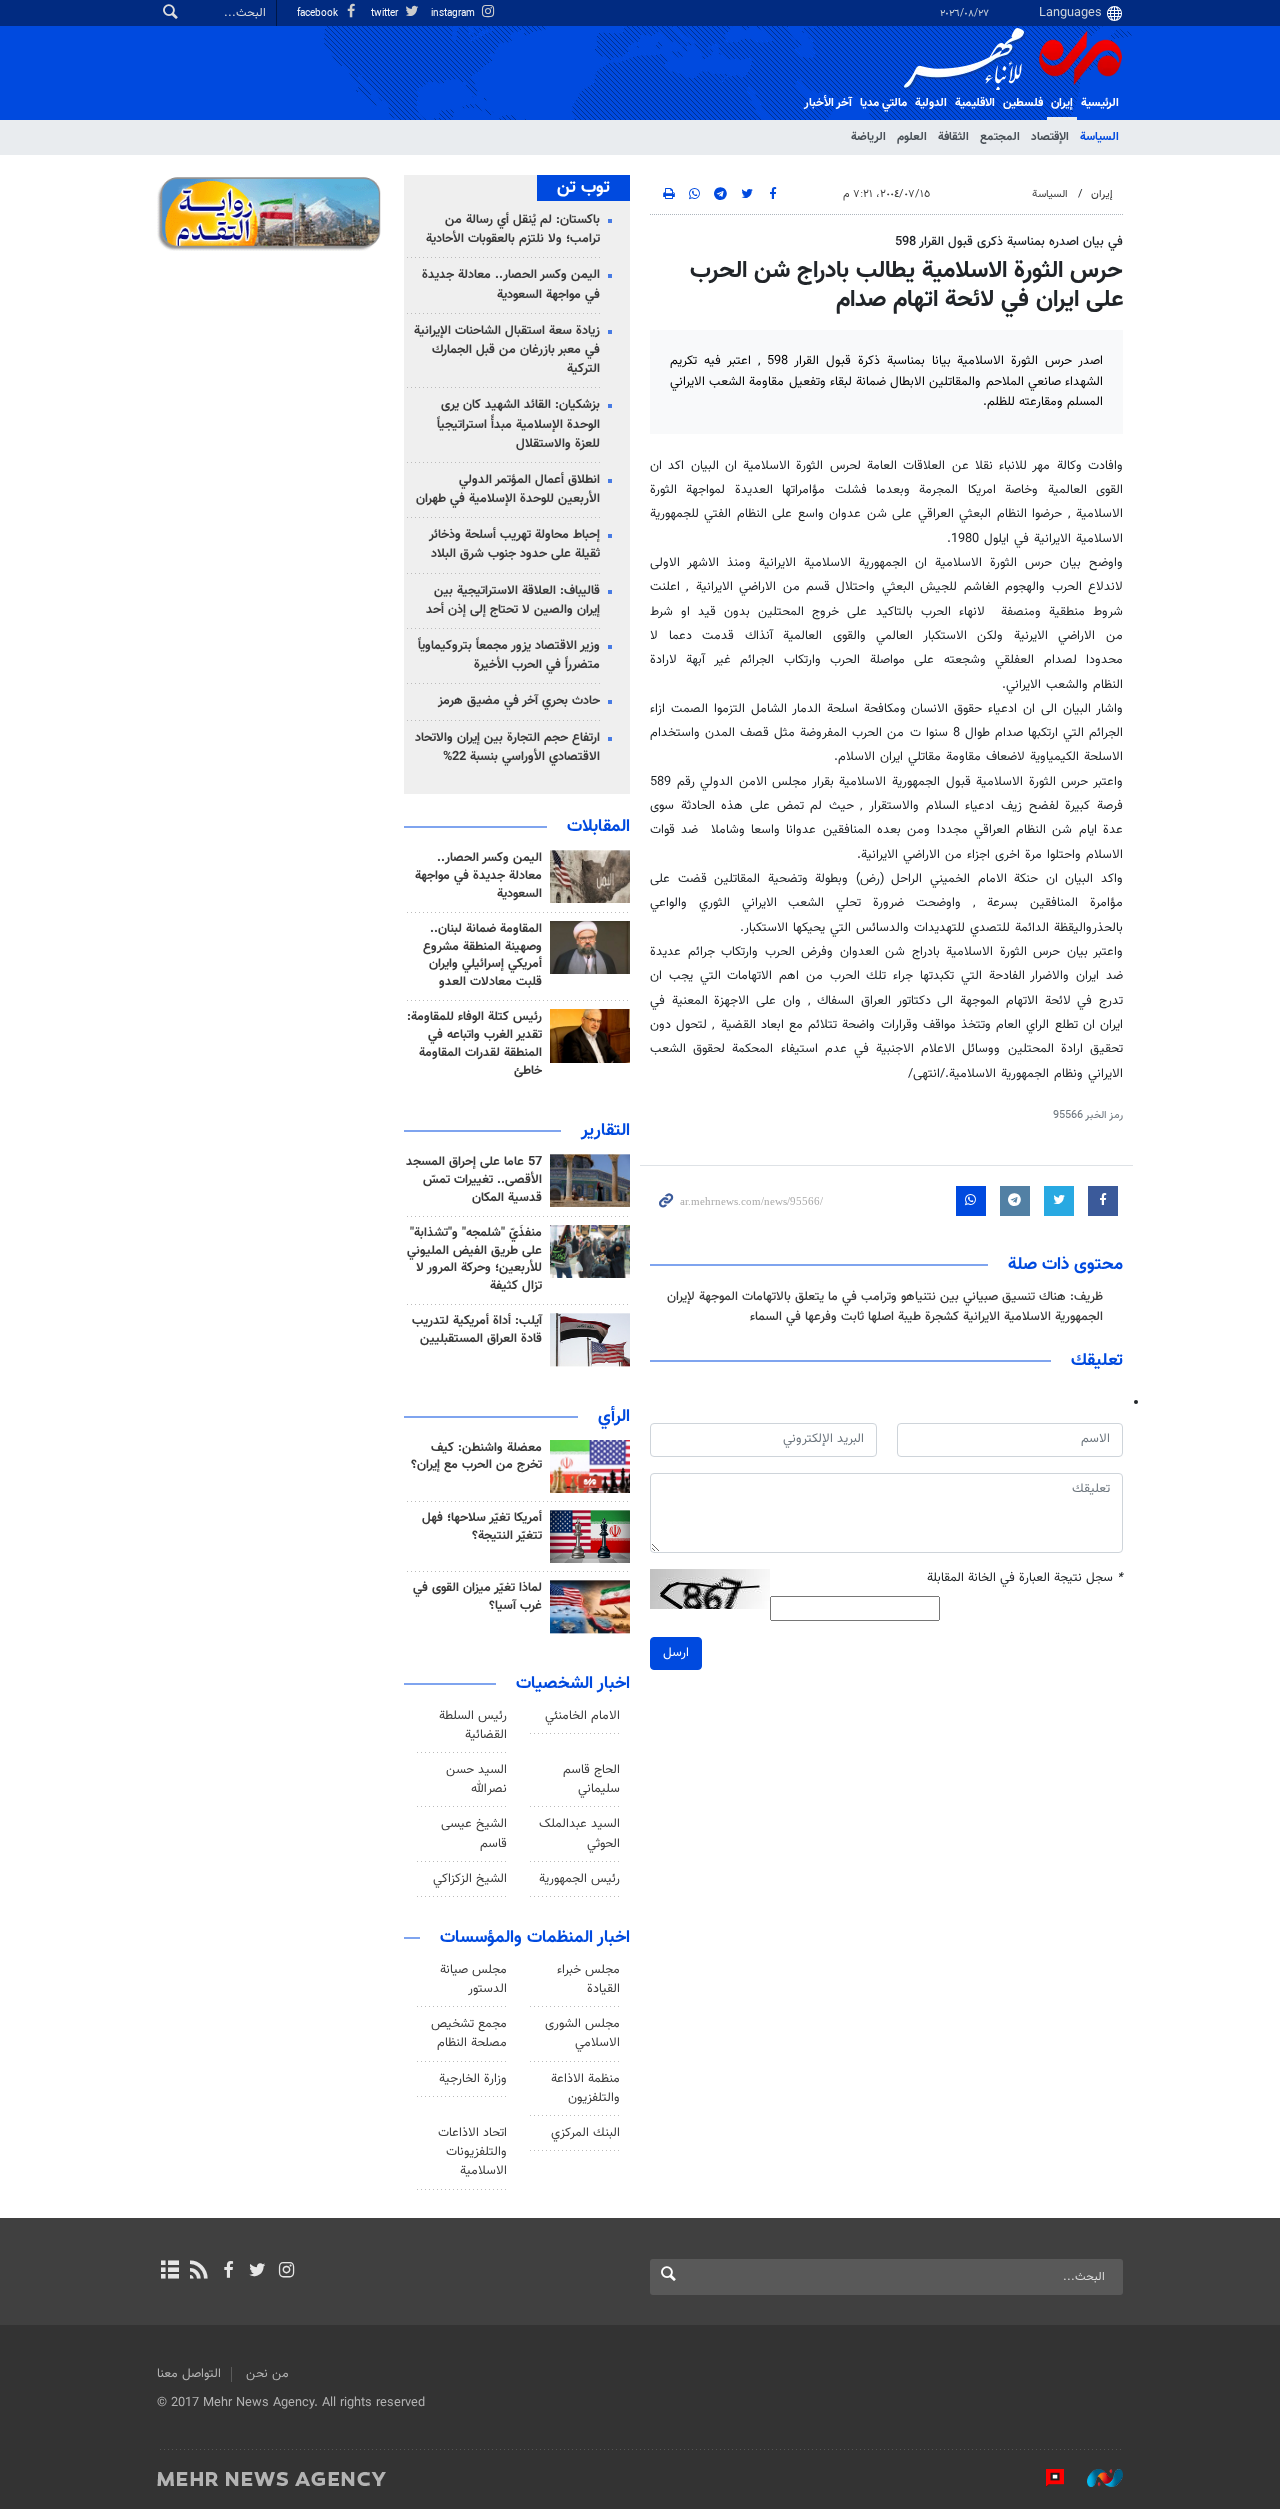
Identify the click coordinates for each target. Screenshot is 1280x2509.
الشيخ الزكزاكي (470, 1879)
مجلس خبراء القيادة (588, 1979)
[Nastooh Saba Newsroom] (1095, 2478)
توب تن (583, 188)
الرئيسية (1100, 103)
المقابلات (598, 827)
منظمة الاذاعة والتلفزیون (585, 2088)
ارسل (676, 1653)
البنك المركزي (585, 2133)
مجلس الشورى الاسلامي (582, 2033)
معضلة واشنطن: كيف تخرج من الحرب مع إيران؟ (476, 1457)
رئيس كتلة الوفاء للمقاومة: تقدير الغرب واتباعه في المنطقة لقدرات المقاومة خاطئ (474, 1044)
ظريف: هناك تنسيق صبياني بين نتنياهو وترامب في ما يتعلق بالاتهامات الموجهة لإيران (885, 1297)
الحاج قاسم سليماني (591, 1779)
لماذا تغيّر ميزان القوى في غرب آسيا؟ (477, 1597)
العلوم (912, 137)
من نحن (267, 2374)
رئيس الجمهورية (579, 1879)
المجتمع (1000, 137)
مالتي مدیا (883, 103)
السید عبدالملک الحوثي (579, 1833)
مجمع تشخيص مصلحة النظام (469, 2033)
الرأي (614, 1417)
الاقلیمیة (975, 103)
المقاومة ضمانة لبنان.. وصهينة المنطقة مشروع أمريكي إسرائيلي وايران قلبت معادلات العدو (482, 956)
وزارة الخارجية (473, 2079)
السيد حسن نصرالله (476, 1779)
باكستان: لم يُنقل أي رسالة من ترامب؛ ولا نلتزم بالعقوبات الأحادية (513, 229)
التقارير (605, 1131)
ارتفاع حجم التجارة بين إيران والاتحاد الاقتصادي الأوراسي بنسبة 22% (507, 747)
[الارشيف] (169, 2272)
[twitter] (257, 2272)
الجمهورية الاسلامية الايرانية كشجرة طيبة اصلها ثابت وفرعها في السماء (926, 1317)
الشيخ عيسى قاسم (474, 1833)
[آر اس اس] (198, 2272)
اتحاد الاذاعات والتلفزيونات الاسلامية (472, 2152)
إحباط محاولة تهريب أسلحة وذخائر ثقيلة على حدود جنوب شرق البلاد (514, 544)
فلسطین (1023, 103)
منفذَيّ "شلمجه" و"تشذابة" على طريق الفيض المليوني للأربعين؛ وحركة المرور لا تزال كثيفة (474, 1260)
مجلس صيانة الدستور (473, 1979)
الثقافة (953, 137)
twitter (386, 13)
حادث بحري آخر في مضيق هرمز (519, 701)
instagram (454, 13)
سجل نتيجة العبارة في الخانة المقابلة (1025, 1578)
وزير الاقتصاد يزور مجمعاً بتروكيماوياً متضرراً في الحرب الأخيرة (509, 655)
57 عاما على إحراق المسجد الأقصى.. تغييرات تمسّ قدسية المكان (474, 1180)
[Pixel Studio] (1045, 2478)
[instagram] (286, 2272)
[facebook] (227, 2272)
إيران (1062, 103)
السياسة (1099, 137)
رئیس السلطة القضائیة (473, 1725)
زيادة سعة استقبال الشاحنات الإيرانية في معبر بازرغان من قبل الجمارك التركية (507, 350)
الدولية (931, 103)
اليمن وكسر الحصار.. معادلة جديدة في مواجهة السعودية (511, 284)
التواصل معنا (189, 2374)
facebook (319, 13)
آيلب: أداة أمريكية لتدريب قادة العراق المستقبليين (477, 1330)
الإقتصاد (1050, 137)
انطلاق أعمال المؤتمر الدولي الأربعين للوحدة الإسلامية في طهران (508, 489)
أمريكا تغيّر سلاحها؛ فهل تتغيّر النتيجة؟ (482, 1527)
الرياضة (868, 137)
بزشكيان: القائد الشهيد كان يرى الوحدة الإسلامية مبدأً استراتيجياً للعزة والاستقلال (518, 424)
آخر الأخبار (828, 103)
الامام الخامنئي (582, 1716)
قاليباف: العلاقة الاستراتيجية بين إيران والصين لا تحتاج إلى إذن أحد (513, 600)
